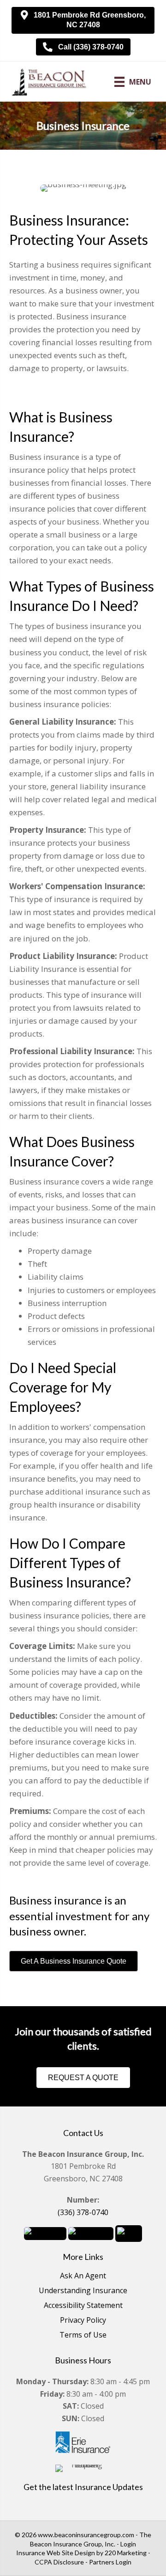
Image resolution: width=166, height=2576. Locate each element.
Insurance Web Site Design (56, 2553)
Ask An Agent (83, 2276)
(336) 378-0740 (83, 2212)
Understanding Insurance (83, 2291)
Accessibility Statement (83, 2306)
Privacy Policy (83, 2321)
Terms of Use (83, 2335)
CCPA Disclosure (59, 2562)
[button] (83, 20)
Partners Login (110, 2562)
